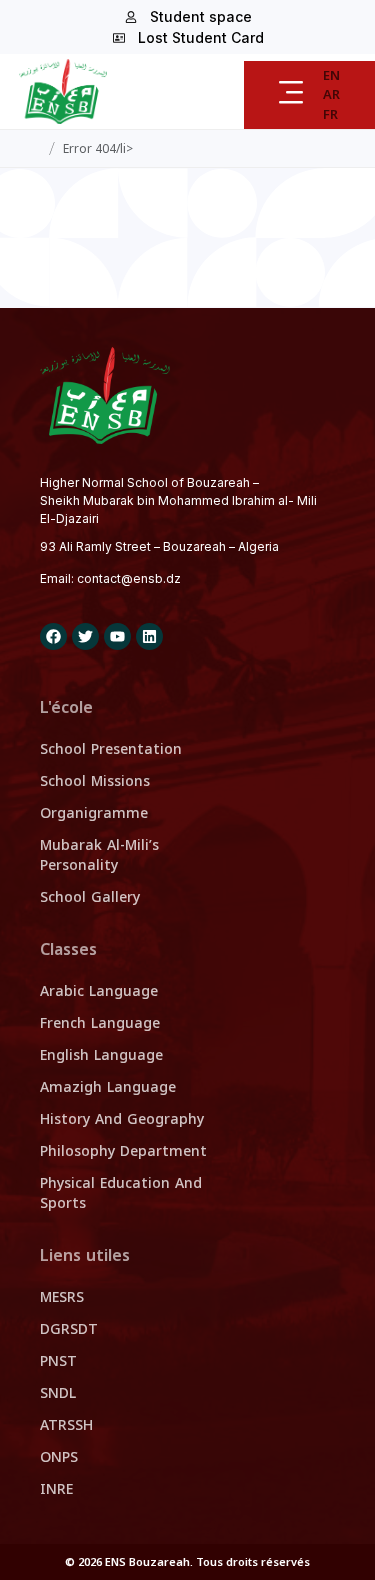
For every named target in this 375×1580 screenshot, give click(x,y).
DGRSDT (69, 1329)
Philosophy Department (123, 1151)
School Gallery (90, 897)
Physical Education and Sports (121, 1193)
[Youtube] (117, 636)
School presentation (111, 749)
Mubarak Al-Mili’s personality (99, 855)
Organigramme (94, 813)
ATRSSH (66, 1425)
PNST (58, 1361)
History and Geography (122, 1119)
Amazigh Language (108, 1087)
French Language (100, 1023)
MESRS (62, 1297)
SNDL (58, 1393)
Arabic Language (99, 991)
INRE (56, 1489)
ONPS (59, 1457)
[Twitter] (85, 636)
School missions (95, 781)
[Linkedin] (149, 636)
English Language (101, 1055)
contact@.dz (129, 578)
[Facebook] (53, 636)
